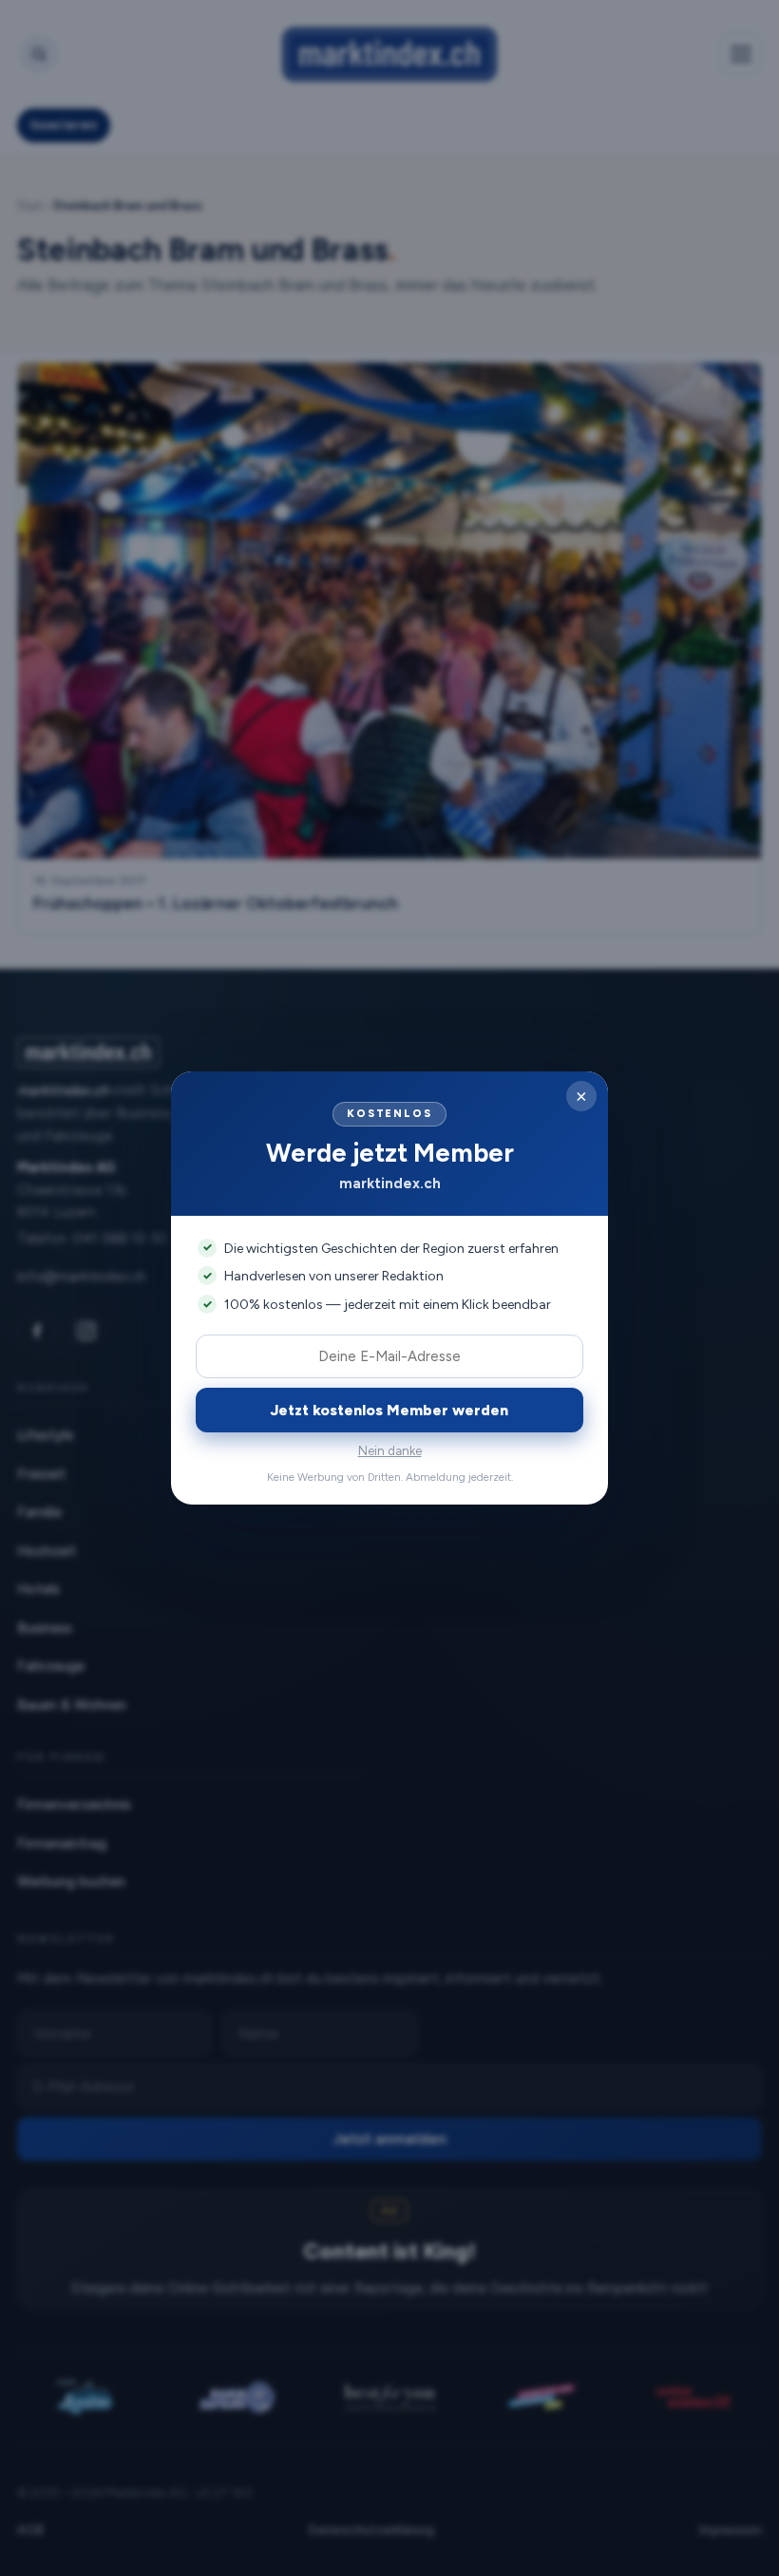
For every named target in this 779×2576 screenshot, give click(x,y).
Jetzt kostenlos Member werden (389, 1410)
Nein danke (390, 1451)
